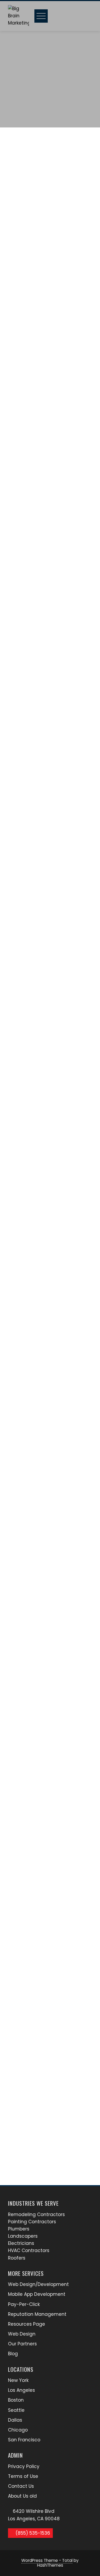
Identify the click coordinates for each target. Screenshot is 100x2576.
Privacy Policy (24, 2466)
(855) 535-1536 (32, 2533)
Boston (16, 2400)
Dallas (15, 2420)
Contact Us (21, 2486)
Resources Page (27, 2324)
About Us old (22, 2496)
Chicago (18, 2430)
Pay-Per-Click (24, 2304)
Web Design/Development (38, 2284)
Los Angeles (21, 2390)
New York (18, 2380)
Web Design (22, 2334)
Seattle (16, 2410)
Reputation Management (37, 2314)
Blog (13, 2354)
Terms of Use (23, 2476)
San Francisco (24, 2440)
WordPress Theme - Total (47, 2560)
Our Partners (22, 2344)
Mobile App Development (37, 2294)
